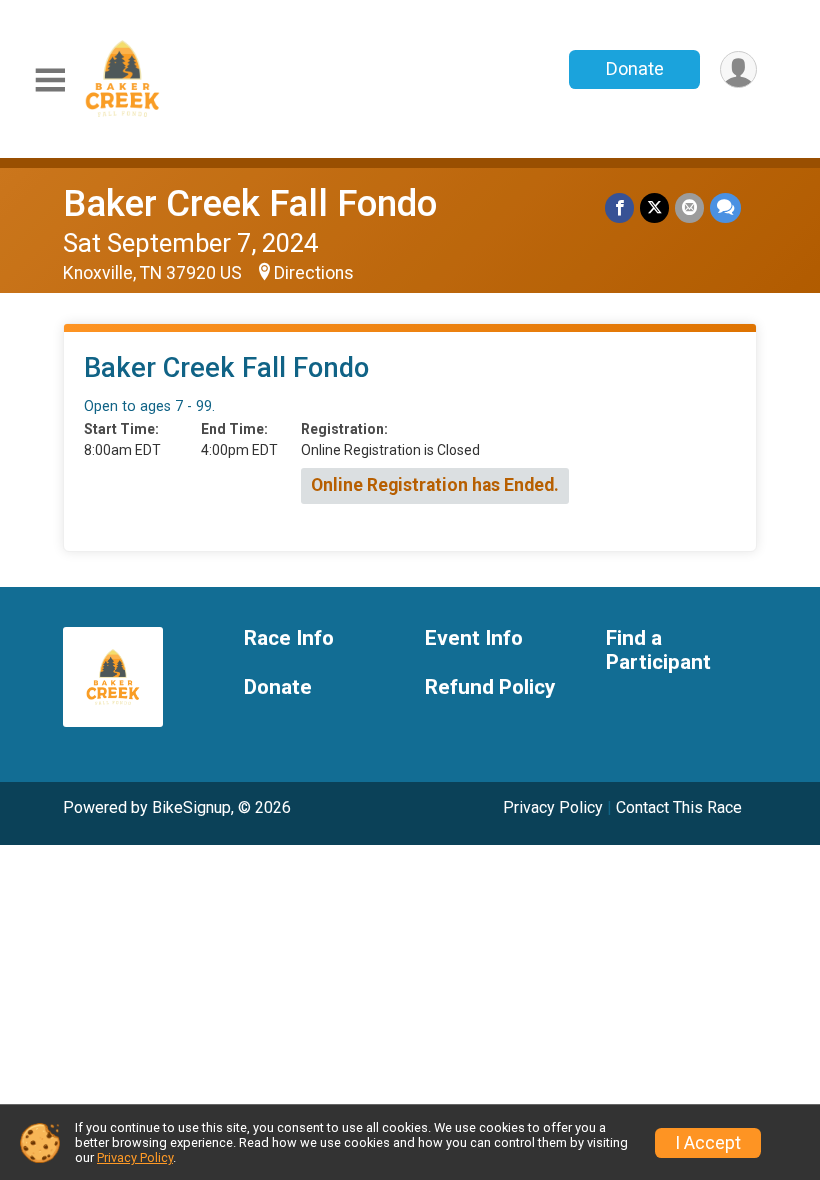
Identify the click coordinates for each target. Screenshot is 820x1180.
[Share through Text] (725, 207)
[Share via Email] (689, 207)
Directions (314, 273)
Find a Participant (658, 650)
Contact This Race (679, 807)
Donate (635, 68)
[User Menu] (738, 69)
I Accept (708, 1143)
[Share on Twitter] (654, 207)
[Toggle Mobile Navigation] (50, 80)
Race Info (289, 638)
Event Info (474, 638)
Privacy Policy (553, 807)
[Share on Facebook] (619, 207)
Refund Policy (490, 687)
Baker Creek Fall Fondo (250, 203)
